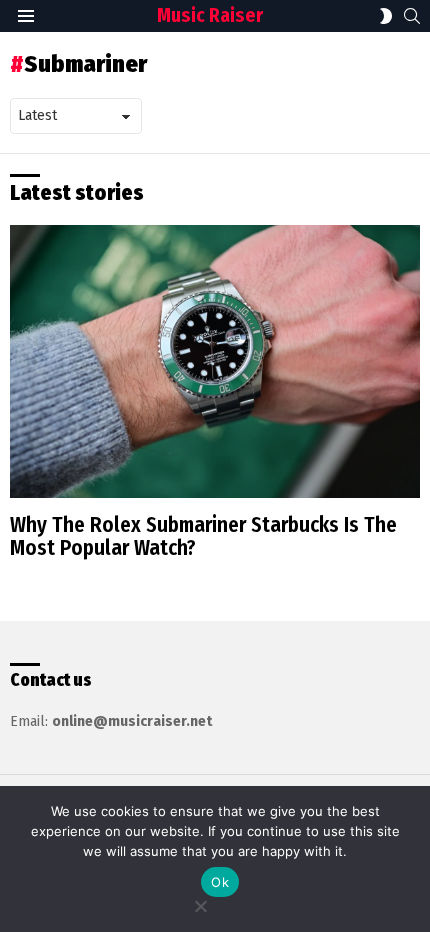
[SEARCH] (412, 16)
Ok (220, 882)
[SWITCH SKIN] (386, 16)
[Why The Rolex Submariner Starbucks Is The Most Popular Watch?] (215, 361)
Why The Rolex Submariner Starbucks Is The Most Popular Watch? (203, 537)
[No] (200, 903)
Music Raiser (210, 15)
